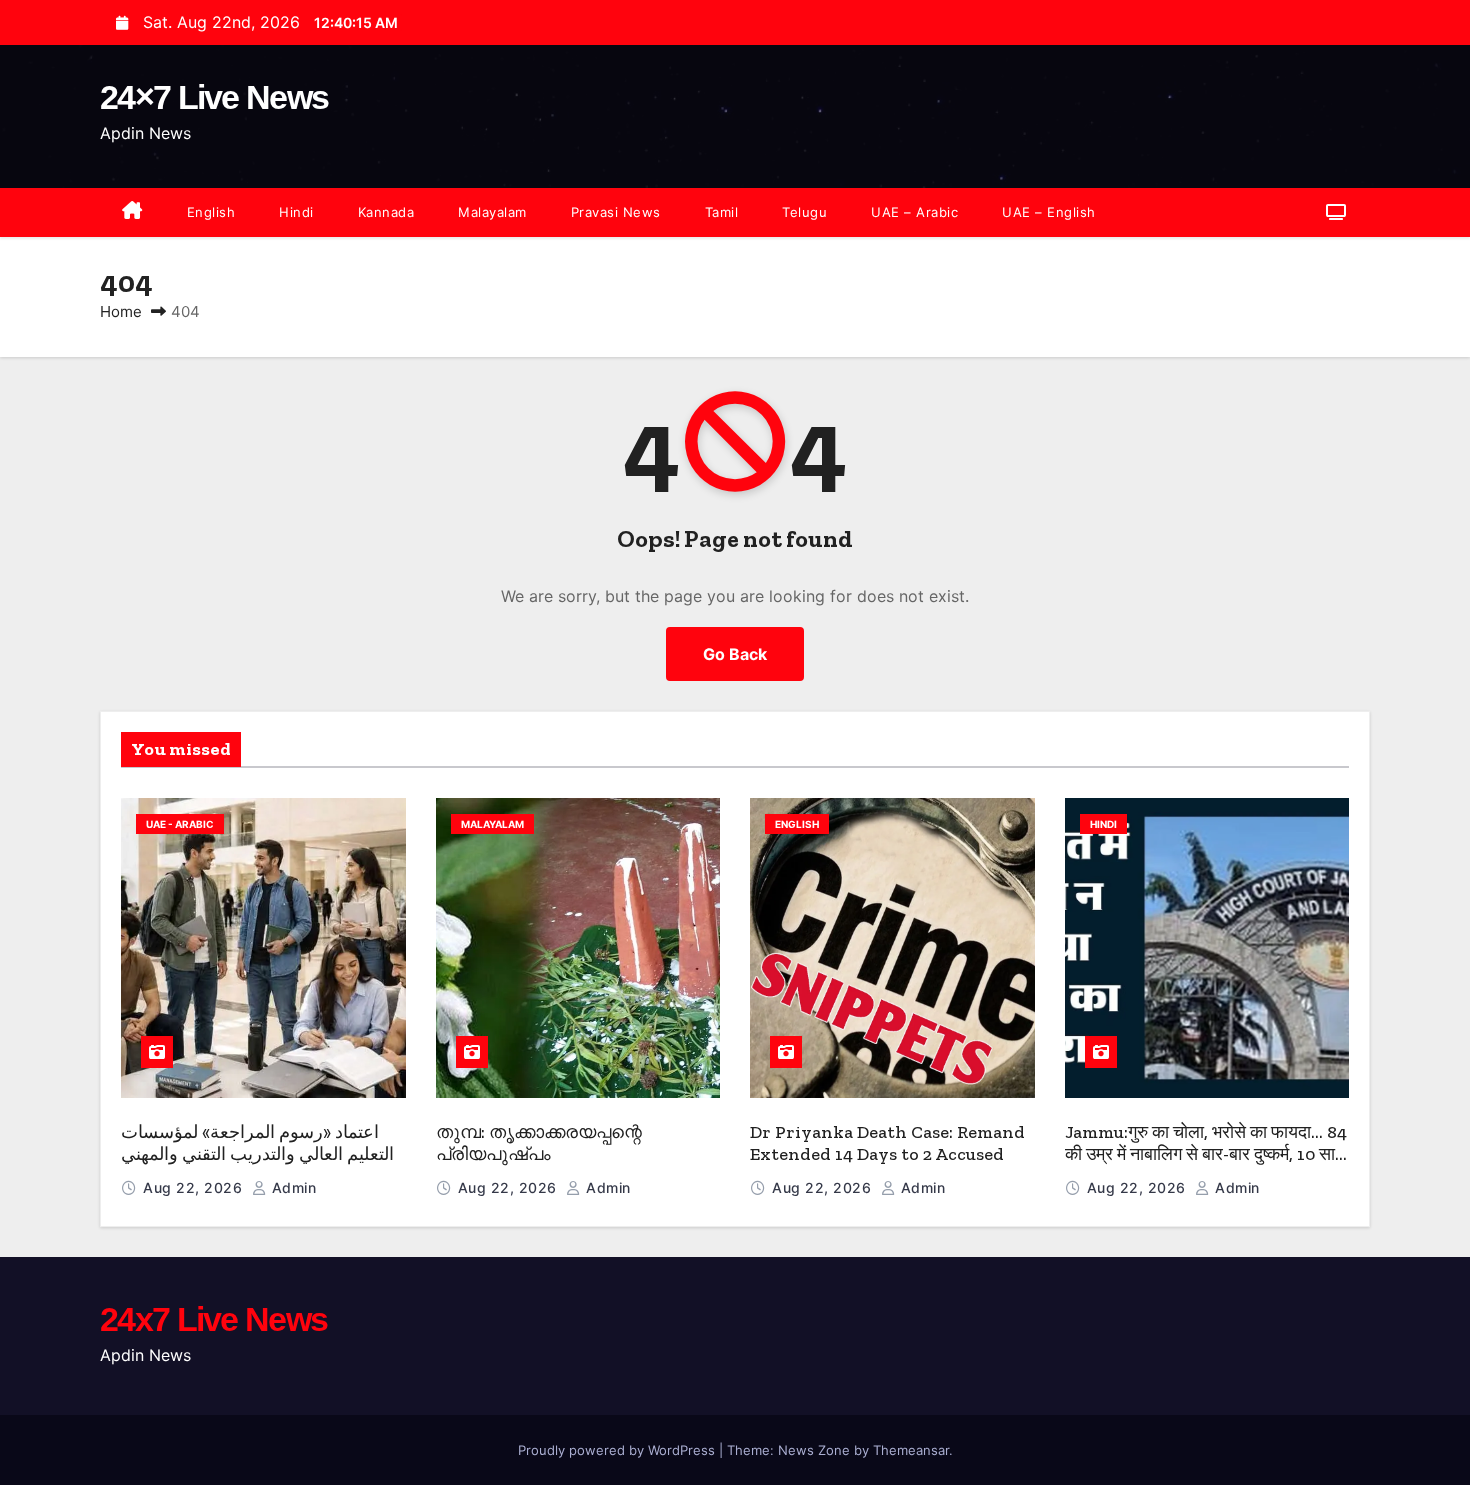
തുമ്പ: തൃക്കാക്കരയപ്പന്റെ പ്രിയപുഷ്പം (539, 1143)
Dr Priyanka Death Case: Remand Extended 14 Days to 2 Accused (887, 1143)
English (211, 212)
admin (291, 1187)
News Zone (814, 1450)
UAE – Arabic (914, 212)
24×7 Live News (214, 97)
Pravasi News (616, 212)
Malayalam (492, 212)
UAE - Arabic (180, 824)
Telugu (804, 212)
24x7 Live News (213, 1319)
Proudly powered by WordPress (618, 1450)
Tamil (722, 212)
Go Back (735, 654)
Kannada (386, 212)
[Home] (132, 212)
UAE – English (1049, 212)
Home (121, 311)
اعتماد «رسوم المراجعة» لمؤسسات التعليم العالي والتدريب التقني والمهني (257, 1143)
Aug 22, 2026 (195, 1187)
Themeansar (911, 1450)
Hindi (296, 212)
